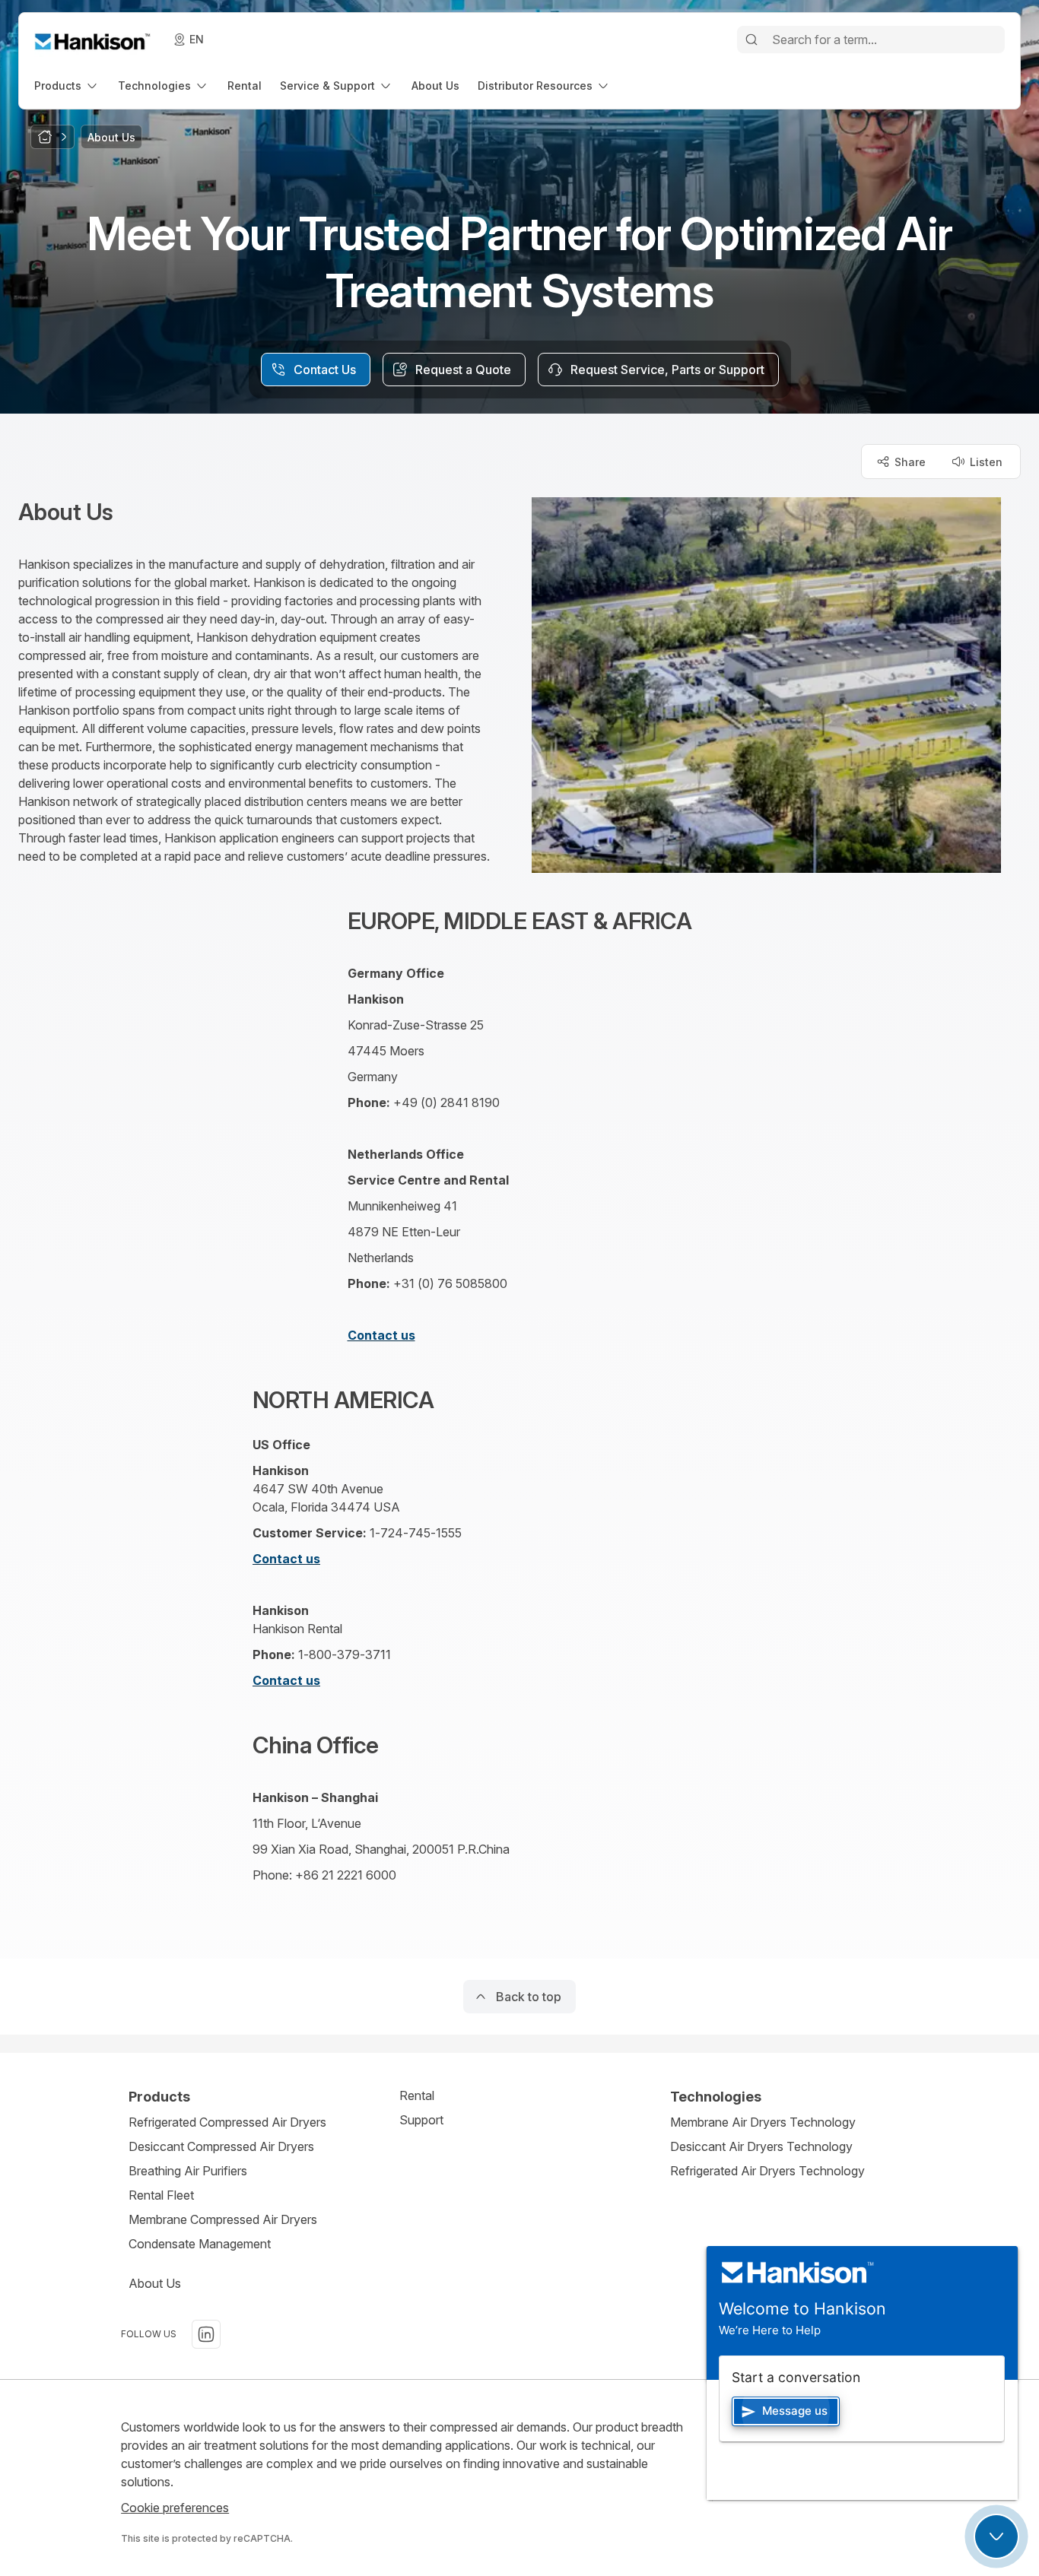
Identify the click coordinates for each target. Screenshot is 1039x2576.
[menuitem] (67, 86)
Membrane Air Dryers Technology (763, 2122)
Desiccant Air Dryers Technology (761, 2146)
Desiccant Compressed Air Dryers (221, 2146)
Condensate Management (200, 2244)
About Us (155, 2283)
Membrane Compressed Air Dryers (223, 2219)
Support (421, 2120)
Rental (417, 2095)
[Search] (751, 40)
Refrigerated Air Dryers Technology (767, 2171)
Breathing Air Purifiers (188, 2171)
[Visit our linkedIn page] (206, 2334)
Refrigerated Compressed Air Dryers (227, 2122)
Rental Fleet (161, 2195)
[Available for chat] (996, 2536)
